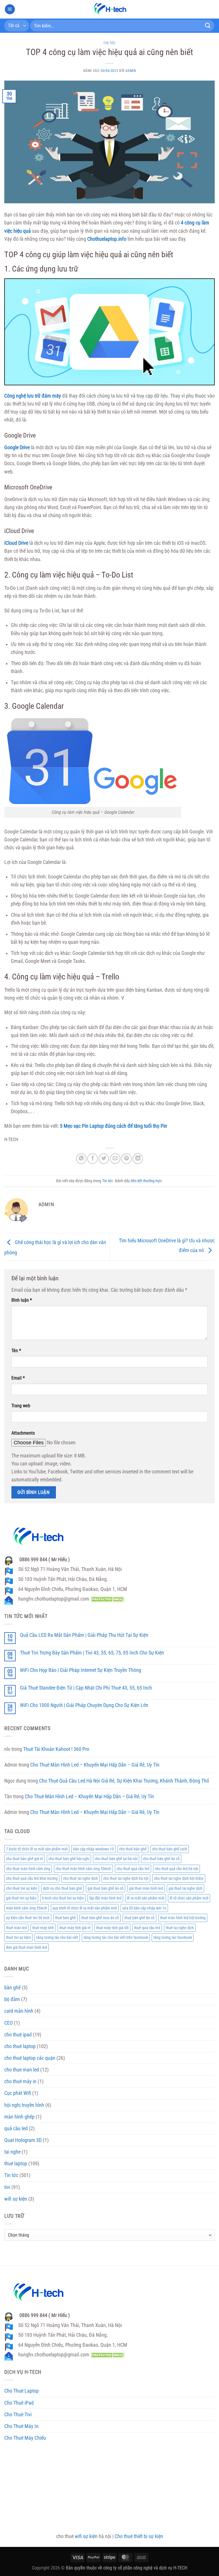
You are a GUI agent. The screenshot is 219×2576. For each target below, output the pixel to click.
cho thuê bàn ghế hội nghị (69, 1859)
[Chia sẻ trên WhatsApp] (81, 1159)
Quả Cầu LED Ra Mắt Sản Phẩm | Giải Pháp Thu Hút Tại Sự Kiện (84, 1635)
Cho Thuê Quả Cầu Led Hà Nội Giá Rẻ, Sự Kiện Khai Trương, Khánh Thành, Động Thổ (124, 1781)
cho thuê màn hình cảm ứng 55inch (83, 1869)
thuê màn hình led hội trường (183, 1918)
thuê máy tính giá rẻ (75, 1928)
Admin (131, 71)
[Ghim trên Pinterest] (126, 1159)
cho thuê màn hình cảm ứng (28, 1869)
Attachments (23, 1433)
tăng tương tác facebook (173, 1937)
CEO (9, 2023)
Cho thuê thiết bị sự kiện (139, 2536)
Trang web (21, 1406)
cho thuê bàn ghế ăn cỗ (161, 1859)
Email (18, 1378)
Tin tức (109, 43)
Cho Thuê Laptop (22, 2391)
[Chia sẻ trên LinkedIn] (138, 1159)
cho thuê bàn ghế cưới (170, 1849)
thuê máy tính (43, 1928)
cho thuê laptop (20, 2046)
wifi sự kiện (16, 2199)
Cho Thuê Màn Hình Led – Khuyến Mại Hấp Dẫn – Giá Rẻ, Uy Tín (95, 1765)
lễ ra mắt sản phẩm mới (146, 1898)
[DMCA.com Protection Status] (107, 1599)
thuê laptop (16, 2164)
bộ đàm (12, 1999)
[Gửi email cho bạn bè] (115, 1159)
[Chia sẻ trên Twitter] (104, 1159)
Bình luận (22, 1300)
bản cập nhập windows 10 (93, 1849)
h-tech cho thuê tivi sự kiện (63, 1898)
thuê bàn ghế (65, 1918)
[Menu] (10, 9)
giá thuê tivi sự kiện (21, 1898)
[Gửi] (208, 26)
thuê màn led (16, 1928)
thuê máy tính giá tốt (112, 1928)
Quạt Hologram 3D (23, 2140)
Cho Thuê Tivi (18, 2415)
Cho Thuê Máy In (21, 2426)
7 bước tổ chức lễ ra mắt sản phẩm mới (37, 1849)
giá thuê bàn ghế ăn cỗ (106, 1888)
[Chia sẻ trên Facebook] (92, 1159)
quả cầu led (16, 2129)
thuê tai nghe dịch (180, 1928)
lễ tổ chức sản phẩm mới (189, 1898)
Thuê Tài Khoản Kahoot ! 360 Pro (56, 1749)
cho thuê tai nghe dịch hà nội (126, 1878)
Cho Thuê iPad (19, 2403)
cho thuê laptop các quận (30, 2058)
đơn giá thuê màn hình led (27, 1947)
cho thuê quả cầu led (133, 1869)
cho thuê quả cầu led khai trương (32, 1878)
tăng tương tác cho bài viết (57, 1937)
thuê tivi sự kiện (18, 1937)
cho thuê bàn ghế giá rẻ (25, 1859)
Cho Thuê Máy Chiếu (25, 2438)
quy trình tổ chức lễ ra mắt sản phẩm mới (85, 1908)
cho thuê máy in (20, 2081)
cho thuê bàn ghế (133, 1849)
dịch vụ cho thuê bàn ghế (62, 1888)
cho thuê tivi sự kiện (22, 1888)
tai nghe (12, 2152)
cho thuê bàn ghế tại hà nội (116, 1859)
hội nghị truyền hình (24, 2105)
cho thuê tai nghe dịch (80, 1878)
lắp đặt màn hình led (105, 1898)
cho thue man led (22, 2070)
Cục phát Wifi (18, 2093)
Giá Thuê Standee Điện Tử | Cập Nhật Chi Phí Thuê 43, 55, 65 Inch (86, 1688)
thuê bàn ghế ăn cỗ (139, 1918)
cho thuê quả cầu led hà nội (177, 1869)
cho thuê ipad (18, 2035)
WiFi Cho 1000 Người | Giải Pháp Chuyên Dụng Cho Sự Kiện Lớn (84, 1705)
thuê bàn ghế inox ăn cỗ (100, 1918)
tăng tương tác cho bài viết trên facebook (116, 1937)
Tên (16, 1351)
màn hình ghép (19, 2117)
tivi (7, 2187)
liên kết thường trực (146, 1181)
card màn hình (19, 2011)
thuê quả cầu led (147, 1928)
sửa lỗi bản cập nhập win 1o (144, 1908)
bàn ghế (12, 1988)
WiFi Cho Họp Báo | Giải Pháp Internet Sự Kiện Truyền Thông (81, 1670)
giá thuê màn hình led (146, 1888)
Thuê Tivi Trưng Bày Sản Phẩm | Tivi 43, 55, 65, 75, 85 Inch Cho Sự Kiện (92, 1653)
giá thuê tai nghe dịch (185, 1888)
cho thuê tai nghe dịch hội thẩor (179, 1878)
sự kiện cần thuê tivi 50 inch (28, 1918)
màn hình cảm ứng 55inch (27, 1908)
